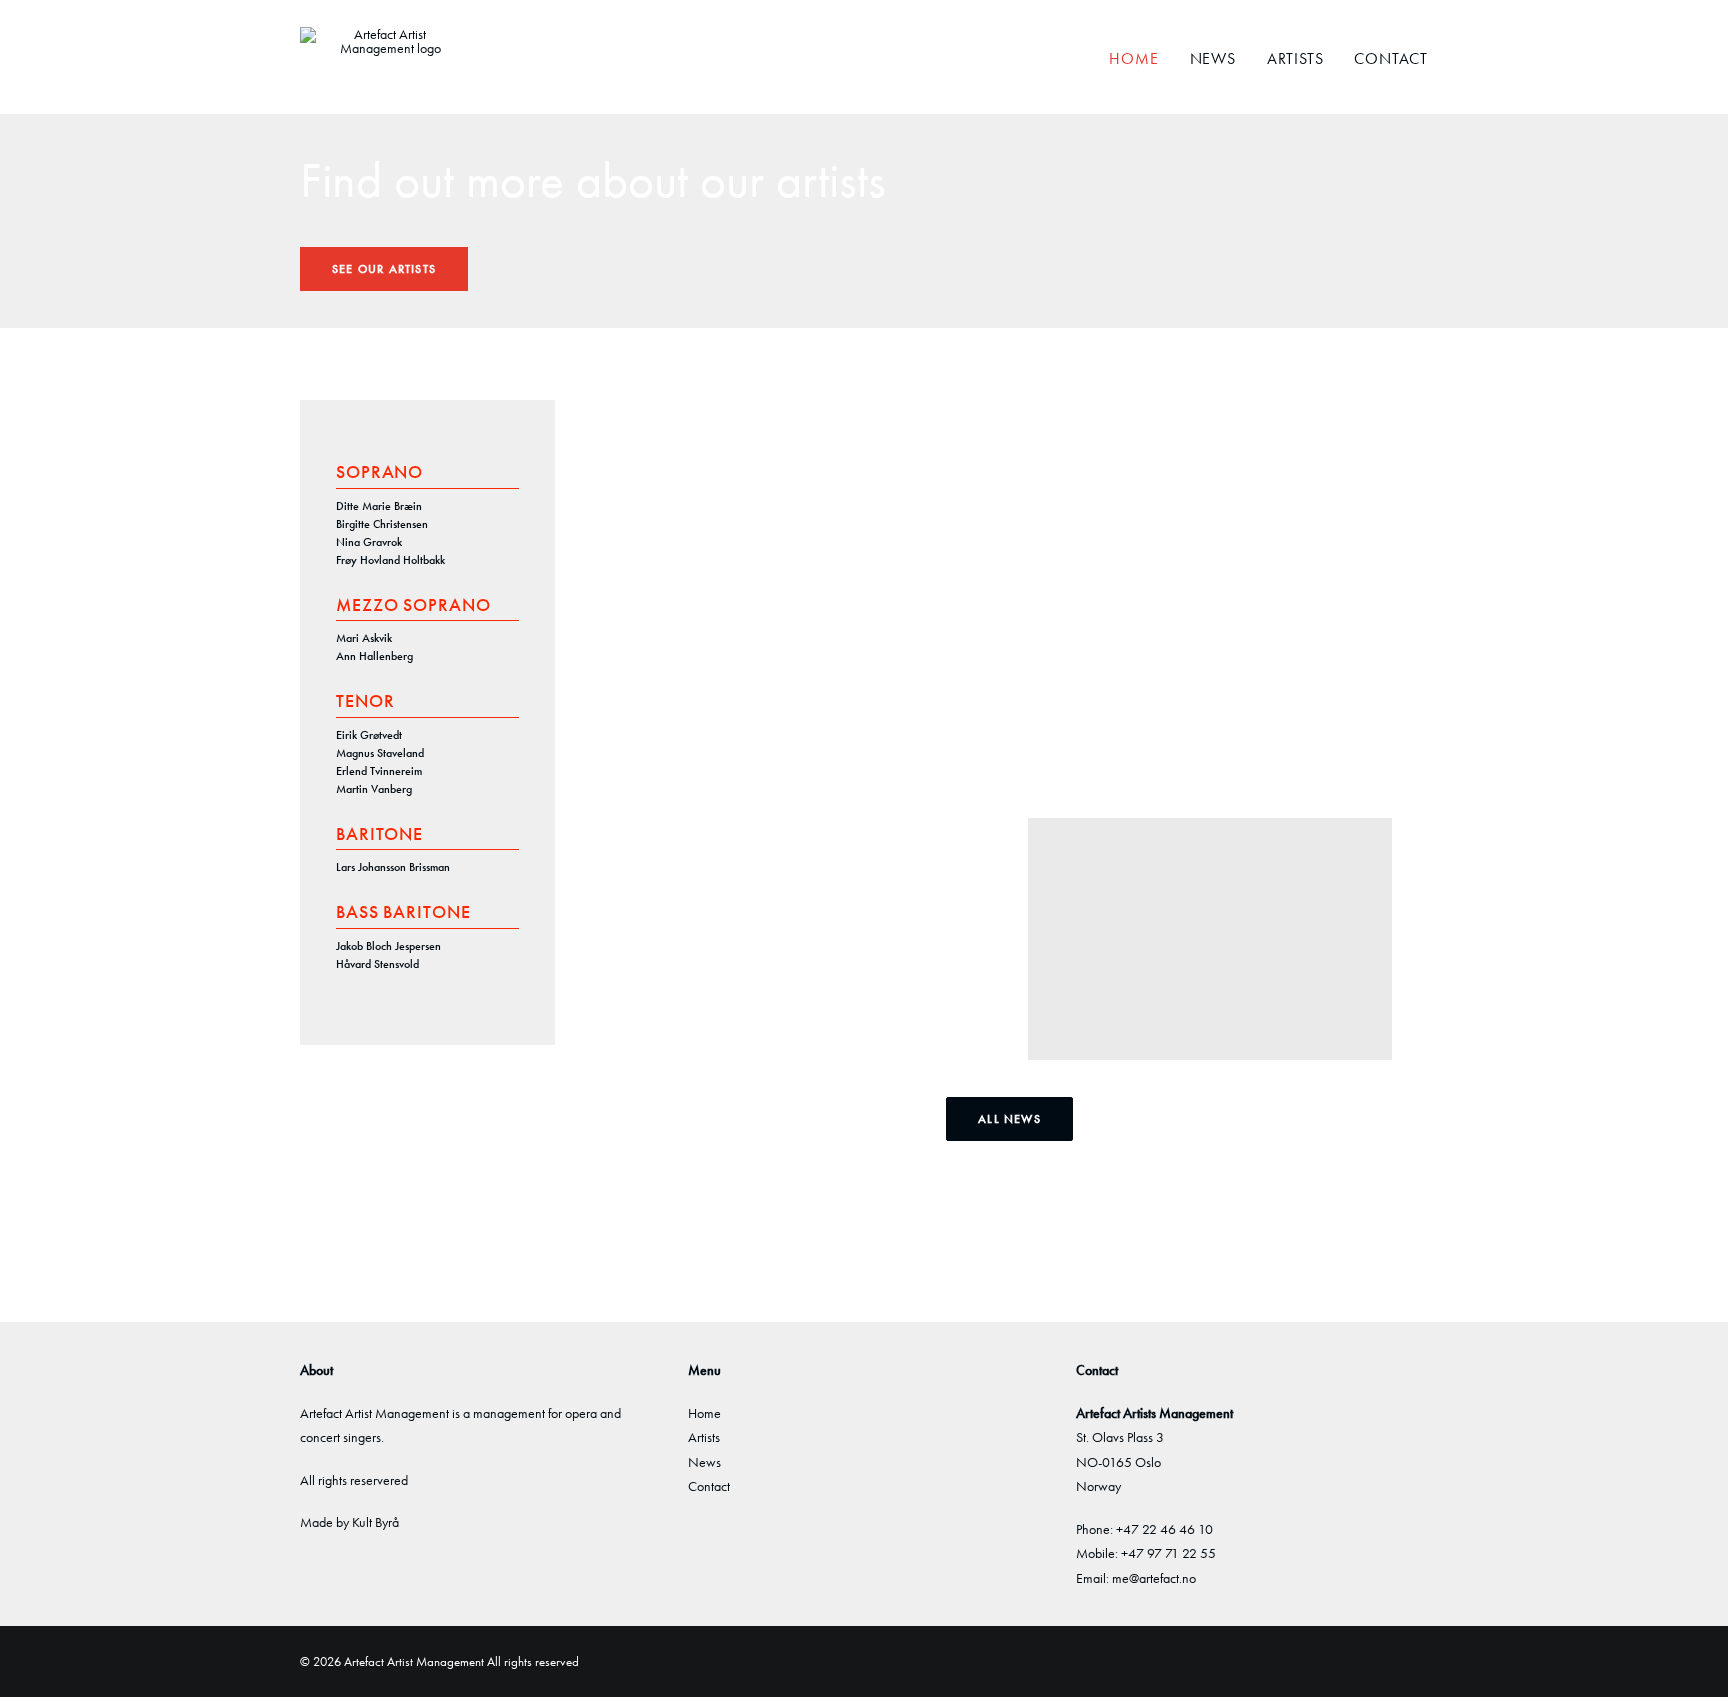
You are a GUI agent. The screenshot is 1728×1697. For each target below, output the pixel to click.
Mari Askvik (364, 638)
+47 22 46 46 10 (1164, 1529)
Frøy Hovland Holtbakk (390, 560)
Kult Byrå (375, 1522)
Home (1133, 58)
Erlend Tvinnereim (379, 771)
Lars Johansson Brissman (393, 867)
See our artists (384, 269)
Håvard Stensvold (377, 964)
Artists (1295, 58)
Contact (1391, 58)
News (1213, 58)
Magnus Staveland (380, 753)
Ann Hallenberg (374, 656)
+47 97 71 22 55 (1168, 1553)
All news (1009, 1119)
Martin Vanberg (374, 789)
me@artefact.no (1154, 1578)
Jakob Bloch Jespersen (388, 946)
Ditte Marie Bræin (379, 506)
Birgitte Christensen (382, 524)
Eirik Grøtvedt (369, 735)
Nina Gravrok (369, 542)
